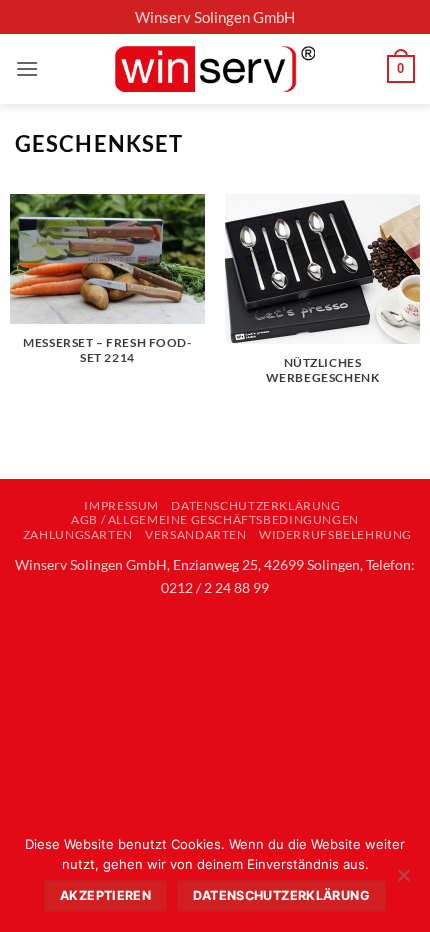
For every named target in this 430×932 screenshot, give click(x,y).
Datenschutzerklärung (255, 505)
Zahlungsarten (78, 534)
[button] (27, 68)
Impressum (121, 505)
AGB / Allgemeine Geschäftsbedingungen (215, 519)
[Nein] (403, 881)
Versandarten (195, 534)
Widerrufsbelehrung (335, 534)
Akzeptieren (105, 895)
